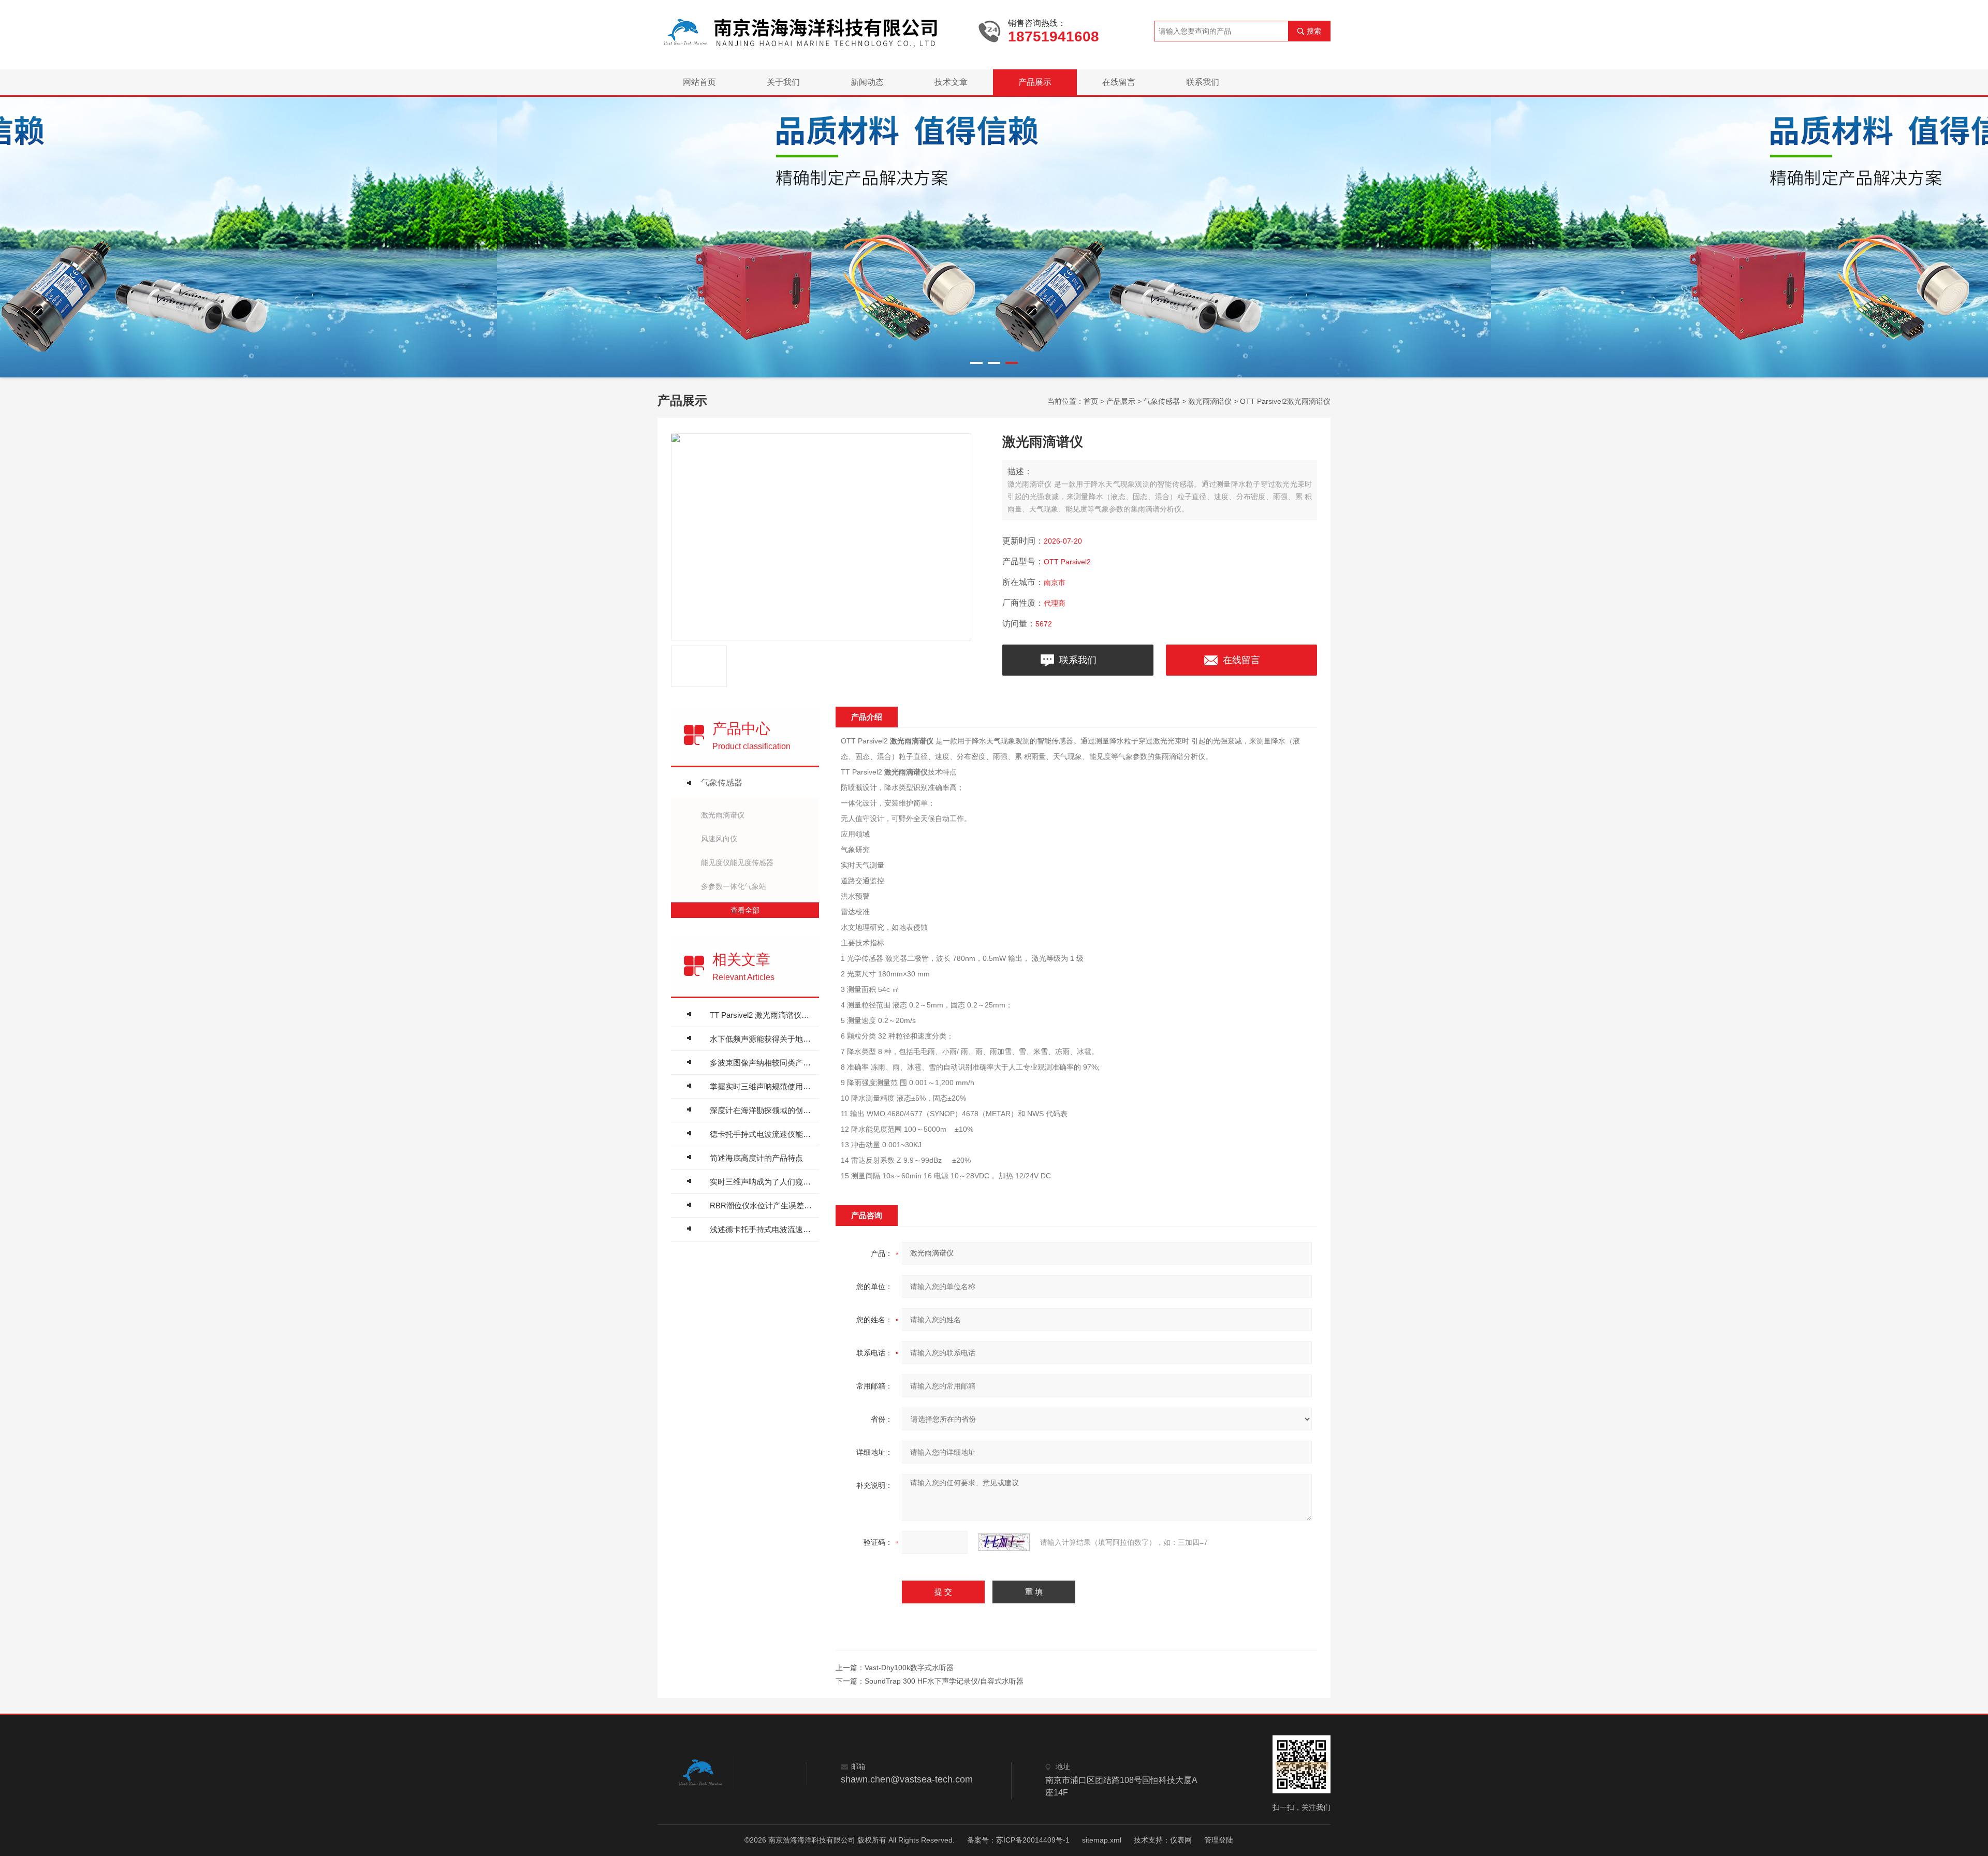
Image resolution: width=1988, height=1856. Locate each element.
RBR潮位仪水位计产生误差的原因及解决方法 (762, 1205)
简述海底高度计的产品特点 (756, 1158)
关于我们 (783, 82)
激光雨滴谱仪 (1210, 401)
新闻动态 (867, 82)
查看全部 (745, 910)
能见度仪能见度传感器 (737, 863)
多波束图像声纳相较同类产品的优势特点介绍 (762, 1063)
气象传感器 (1162, 401)
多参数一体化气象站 (734, 886)
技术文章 (951, 82)
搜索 (1314, 31)
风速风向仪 (719, 839)
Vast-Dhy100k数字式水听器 (909, 1668)
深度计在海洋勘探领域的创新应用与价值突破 (762, 1110)
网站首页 (699, 82)
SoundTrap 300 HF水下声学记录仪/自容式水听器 (944, 1681)
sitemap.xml (1102, 1840)
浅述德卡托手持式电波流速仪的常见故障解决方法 (762, 1229)
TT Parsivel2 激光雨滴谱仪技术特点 (762, 1015)
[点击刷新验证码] (1004, 1542)
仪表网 (1181, 1840)
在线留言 (1119, 82)
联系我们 (1203, 82)
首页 (1091, 401)
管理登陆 (1219, 1840)
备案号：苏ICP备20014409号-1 (1018, 1840)
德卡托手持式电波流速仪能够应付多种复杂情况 (762, 1134)
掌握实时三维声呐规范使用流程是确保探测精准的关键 (762, 1086)
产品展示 (1035, 82)
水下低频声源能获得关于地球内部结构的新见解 (762, 1039)
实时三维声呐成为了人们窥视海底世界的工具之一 (762, 1182)
